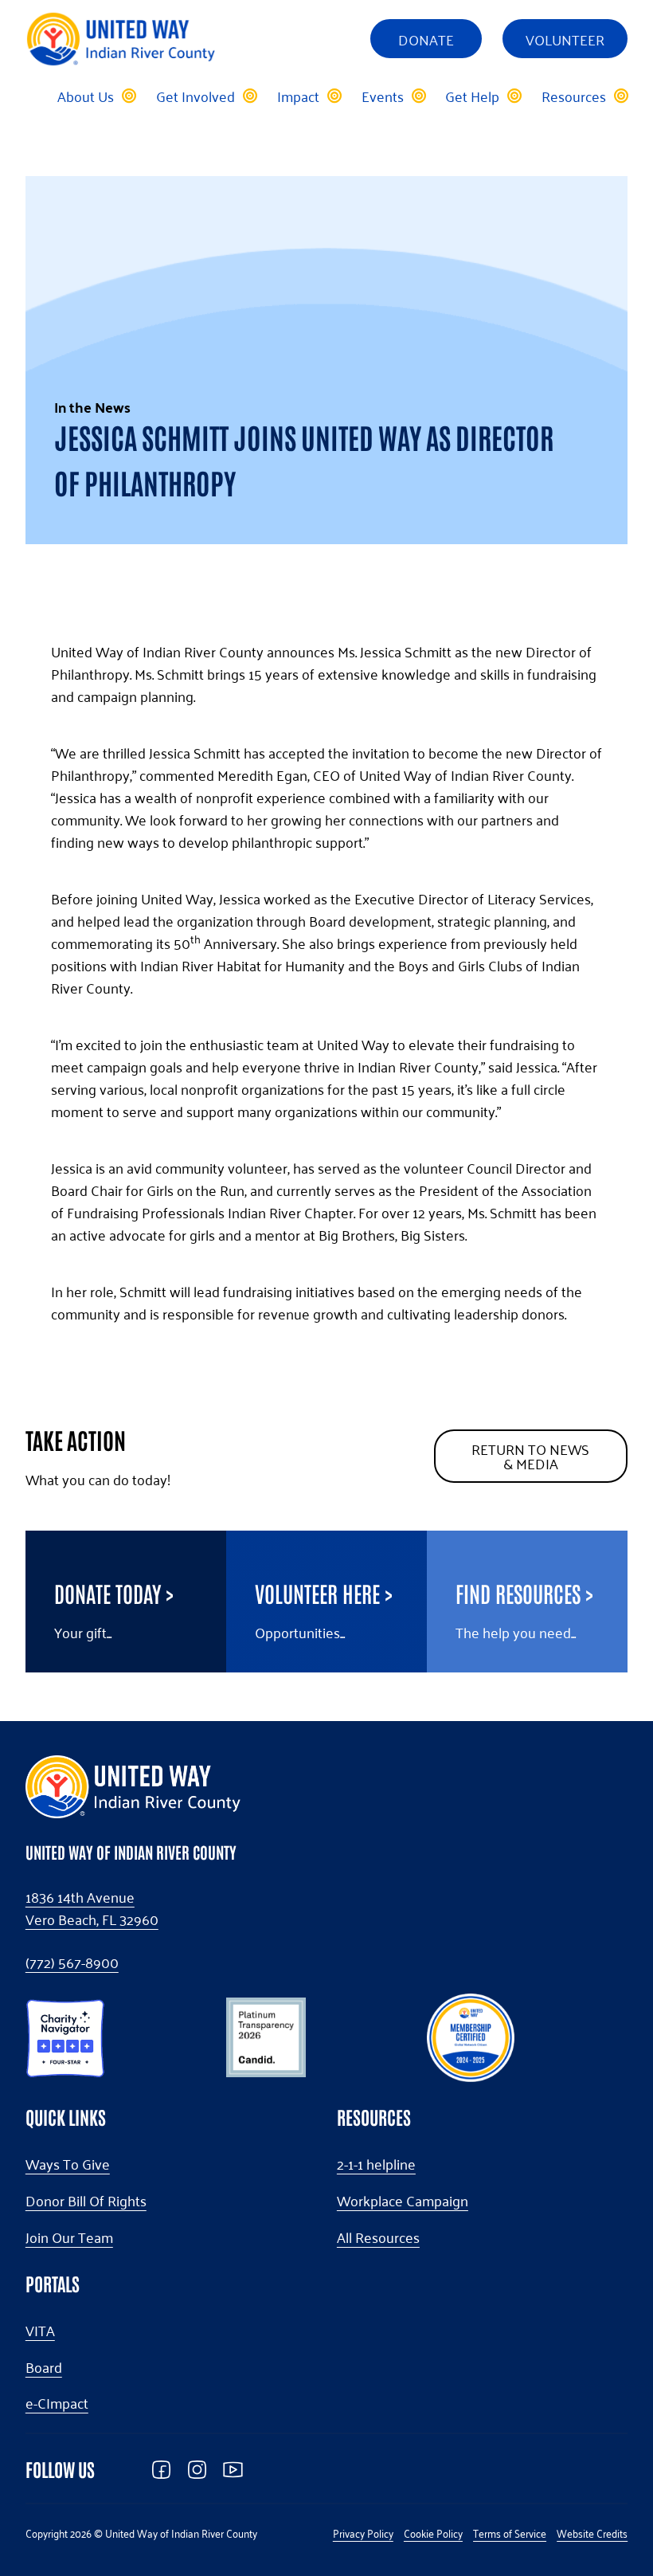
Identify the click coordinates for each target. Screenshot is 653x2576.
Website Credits (592, 2533)
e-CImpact (57, 2403)
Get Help (472, 96)
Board (44, 2367)
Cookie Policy (433, 2533)
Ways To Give (68, 2164)
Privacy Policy (363, 2533)
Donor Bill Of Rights (86, 2201)
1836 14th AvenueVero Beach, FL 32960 (92, 1908)
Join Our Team (69, 2237)
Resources (574, 96)
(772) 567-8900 (72, 1962)
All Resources (378, 2237)
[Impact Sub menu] (334, 96)
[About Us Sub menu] (128, 96)
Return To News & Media (530, 1456)
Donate (426, 39)
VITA (40, 2331)
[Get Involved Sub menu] (249, 96)
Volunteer (565, 39)
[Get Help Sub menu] (514, 96)
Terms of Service (510, 2533)
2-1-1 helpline (376, 2164)
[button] (65, 2035)
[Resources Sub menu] (620, 96)
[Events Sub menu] (418, 96)
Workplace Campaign (403, 2201)
